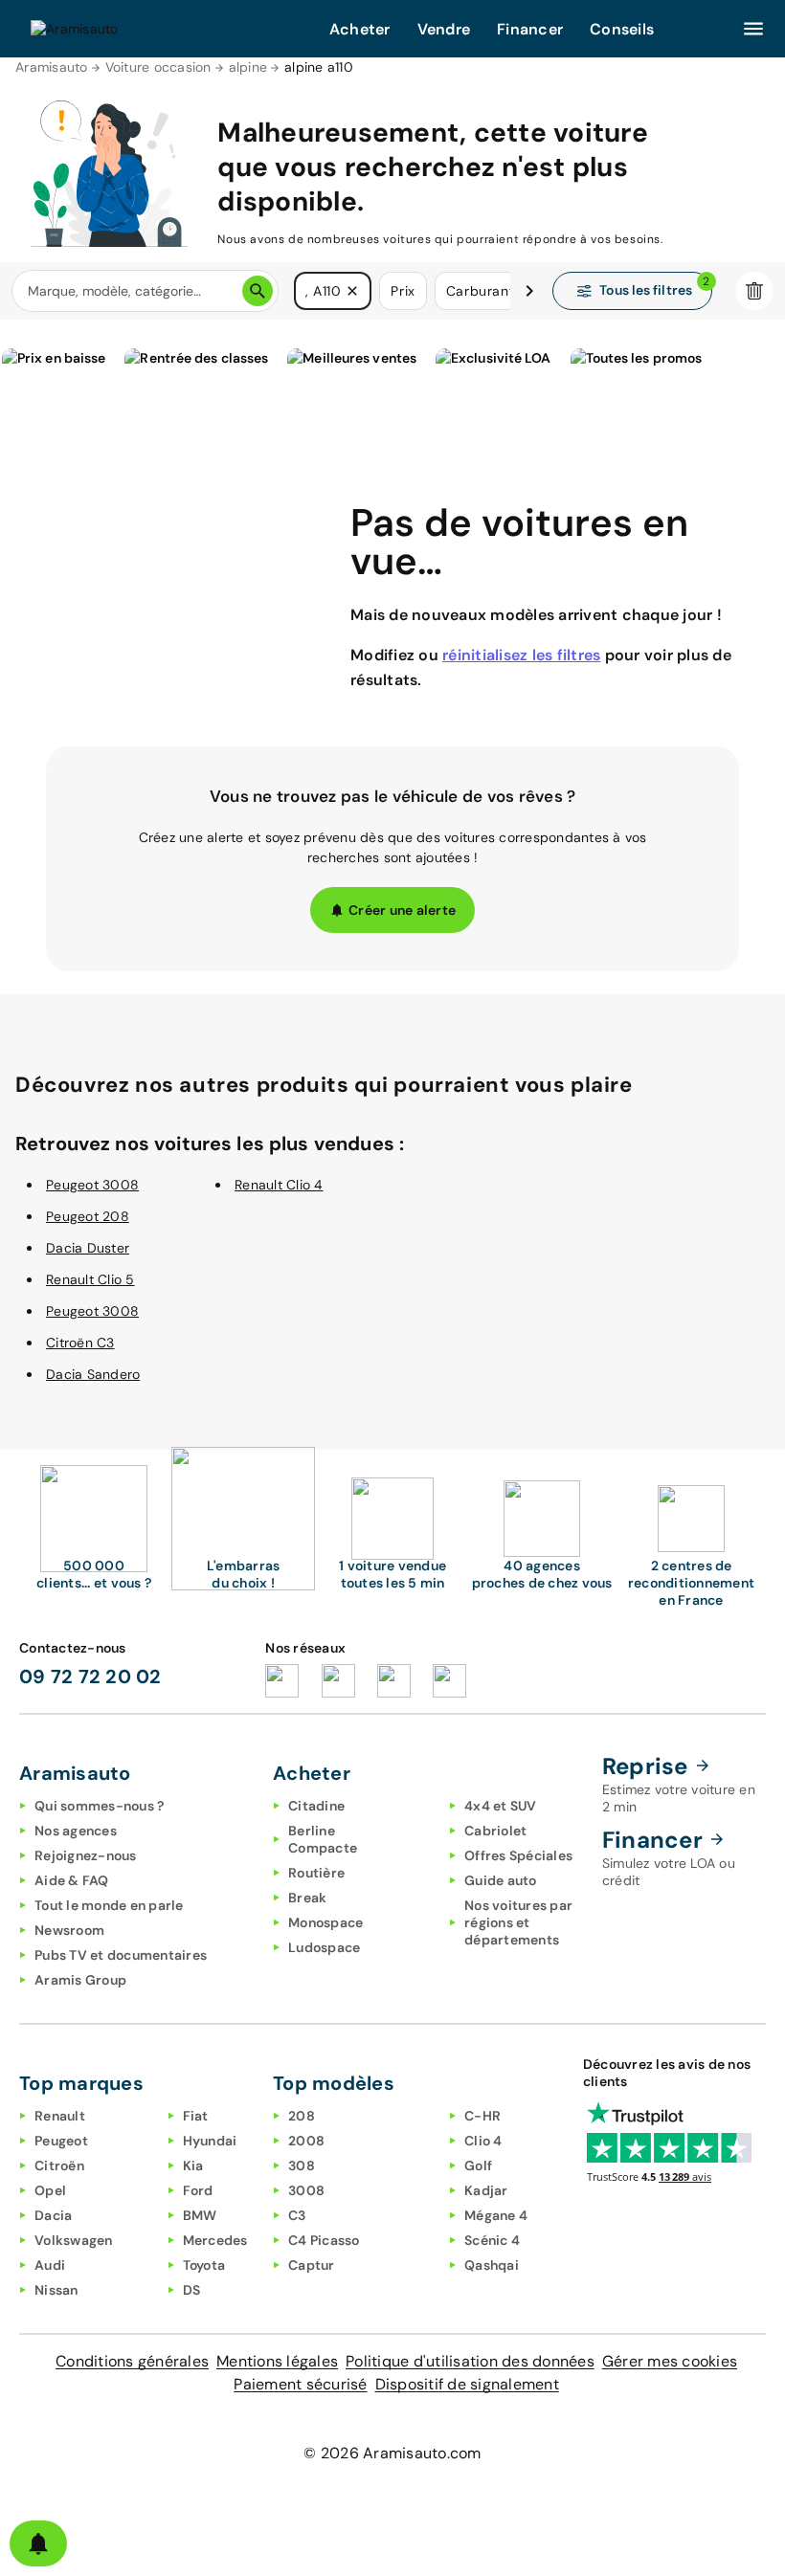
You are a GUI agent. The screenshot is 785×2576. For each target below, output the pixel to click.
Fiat (196, 2116)
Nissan (56, 2290)
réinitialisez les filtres (521, 655)
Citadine (316, 1806)
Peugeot (61, 2141)
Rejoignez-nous (86, 1855)
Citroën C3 (80, 1343)
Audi (50, 2265)
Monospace (325, 1922)
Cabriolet (495, 1831)
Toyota (204, 2265)
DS (192, 2290)
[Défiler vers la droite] (529, 291)
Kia (193, 2165)
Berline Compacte (323, 1839)
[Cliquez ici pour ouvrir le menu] (753, 29)
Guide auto (501, 1880)
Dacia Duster (88, 1248)
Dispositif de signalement (467, 2384)
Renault (60, 2116)
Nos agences (76, 1831)
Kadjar (486, 2190)
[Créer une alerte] (38, 2543)
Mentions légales (277, 2361)
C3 (297, 2215)
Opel (50, 2190)
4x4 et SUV (501, 1806)
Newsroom (69, 1930)
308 (302, 2165)
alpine (248, 67)
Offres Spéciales (518, 1855)
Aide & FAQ (72, 1880)
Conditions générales (132, 2361)
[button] (352, 291)
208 (302, 2116)
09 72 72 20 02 (90, 1677)
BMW (200, 2215)
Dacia (53, 2215)
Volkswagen (74, 2240)
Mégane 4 (496, 2215)
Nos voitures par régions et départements (518, 1922)
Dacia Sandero (93, 1374)
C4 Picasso (324, 2240)
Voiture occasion (158, 67)
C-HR (482, 2116)
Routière (316, 1873)
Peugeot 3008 (92, 1185)
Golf (478, 2165)
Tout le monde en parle (109, 1905)
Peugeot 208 (88, 1216)
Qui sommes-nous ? (99, 1806)
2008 (306, 2141)
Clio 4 (483, 2141)
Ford (198, 2190)
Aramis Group (80, 1980)
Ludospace (324, 1947)
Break (307, 1898)
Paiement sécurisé (300, 2384)
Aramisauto (52, 67)
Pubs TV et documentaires (121, 1955)
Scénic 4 (492, 2240)
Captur (312, 2265)
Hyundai (210, 2141)
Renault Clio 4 (279, 1185)
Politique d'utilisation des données (470, 2361)
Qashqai (492, 2265)
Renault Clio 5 (90, 1279)
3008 (306, 2190)
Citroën (59, 2165)
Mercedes (215, 2240)
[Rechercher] (258, 291)
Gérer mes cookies (670, 2361)
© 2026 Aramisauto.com (392, 2453)
